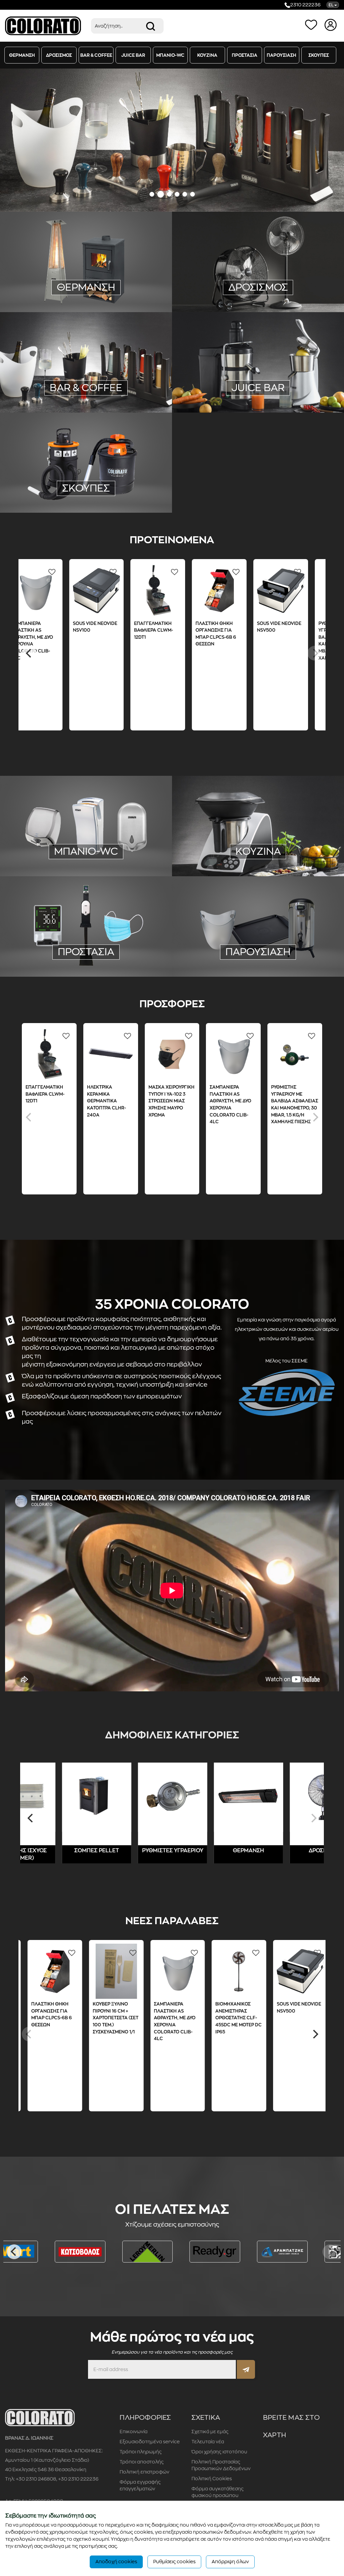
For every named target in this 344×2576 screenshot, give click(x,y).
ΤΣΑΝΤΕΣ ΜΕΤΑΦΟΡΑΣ (287, 953)
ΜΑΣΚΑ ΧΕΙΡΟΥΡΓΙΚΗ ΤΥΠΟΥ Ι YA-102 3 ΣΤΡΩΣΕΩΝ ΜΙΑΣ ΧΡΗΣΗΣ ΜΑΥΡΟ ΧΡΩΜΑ (171, 1101)
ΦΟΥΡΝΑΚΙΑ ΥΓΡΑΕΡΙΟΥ (226, 846)
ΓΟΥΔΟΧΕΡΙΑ (121, 362)
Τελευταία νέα (208, 2442)
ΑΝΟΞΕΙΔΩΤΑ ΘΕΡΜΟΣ (226, 953)
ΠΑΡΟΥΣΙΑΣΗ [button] (282, 55)
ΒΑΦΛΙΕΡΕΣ (46, 390)
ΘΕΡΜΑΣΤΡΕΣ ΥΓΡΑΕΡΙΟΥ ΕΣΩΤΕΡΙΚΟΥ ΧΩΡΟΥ (84, 255)
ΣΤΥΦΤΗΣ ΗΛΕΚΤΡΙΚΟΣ (289, 370)
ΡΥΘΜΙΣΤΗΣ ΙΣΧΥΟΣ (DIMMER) (64, 283)
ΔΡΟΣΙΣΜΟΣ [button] (59, 55)
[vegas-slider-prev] (14, 140)
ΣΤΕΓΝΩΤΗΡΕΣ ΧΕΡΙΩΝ (118, 843)
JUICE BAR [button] (133, 55)
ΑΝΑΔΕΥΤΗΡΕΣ (78, 371)
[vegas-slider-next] (330, 140)
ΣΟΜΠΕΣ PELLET (61, 292)
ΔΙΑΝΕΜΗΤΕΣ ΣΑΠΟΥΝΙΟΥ (85, 852)
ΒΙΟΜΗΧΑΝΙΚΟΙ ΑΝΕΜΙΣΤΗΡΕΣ (276, 261)
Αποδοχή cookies (116, 2562)
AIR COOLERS (217, 261)
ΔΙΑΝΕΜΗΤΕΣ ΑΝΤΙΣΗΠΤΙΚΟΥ (86, 861)
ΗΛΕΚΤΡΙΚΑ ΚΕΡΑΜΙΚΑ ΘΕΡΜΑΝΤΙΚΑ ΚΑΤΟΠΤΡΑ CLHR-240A (106, 1101)
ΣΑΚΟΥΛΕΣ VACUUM (227, 818)
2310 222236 (305, 5)
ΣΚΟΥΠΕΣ (86, 488)
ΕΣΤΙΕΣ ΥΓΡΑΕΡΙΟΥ (291, 837)
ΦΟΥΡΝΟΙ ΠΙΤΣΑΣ (220, 856)
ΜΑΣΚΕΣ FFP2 (116, 943)
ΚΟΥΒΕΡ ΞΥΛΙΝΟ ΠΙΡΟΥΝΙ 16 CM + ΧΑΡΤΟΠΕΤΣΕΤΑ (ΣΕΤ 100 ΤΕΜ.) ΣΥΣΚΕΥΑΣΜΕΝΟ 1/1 (134, 2018)
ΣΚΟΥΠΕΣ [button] (319, 55)
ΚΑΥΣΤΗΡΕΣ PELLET (86, 302)
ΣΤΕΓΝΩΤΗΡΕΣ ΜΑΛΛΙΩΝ (54, 843)
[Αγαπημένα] (312, 25)
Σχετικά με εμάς (210, 2432)
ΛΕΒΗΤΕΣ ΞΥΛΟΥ (108, 292)
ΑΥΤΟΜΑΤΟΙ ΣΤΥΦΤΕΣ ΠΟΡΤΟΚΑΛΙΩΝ (240, 389)
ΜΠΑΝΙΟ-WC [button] (170, 55)
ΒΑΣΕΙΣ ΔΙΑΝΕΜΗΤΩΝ (86, 962)
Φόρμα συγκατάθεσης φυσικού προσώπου (218, 2492)
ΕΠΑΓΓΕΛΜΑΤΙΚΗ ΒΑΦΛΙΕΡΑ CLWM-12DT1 (139, 630)
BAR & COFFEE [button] (96, 55)
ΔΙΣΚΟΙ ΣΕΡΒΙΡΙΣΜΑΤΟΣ (236, 943)
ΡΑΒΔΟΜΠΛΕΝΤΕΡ (86, 399)
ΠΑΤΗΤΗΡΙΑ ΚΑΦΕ (124, 371)
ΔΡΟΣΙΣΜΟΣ (314, 1851)
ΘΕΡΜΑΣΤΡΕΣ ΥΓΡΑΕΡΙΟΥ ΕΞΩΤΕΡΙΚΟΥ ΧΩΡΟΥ (84, 236)
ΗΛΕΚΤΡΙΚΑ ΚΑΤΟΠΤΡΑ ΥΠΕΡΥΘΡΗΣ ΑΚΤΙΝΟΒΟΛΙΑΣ (84, 264)
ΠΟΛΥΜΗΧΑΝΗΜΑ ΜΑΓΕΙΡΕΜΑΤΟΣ (240, 828)
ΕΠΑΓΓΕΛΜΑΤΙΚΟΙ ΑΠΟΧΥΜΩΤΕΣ (256, 380)
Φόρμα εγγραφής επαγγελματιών (140, 2485)
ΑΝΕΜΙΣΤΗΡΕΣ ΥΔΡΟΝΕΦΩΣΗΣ (256, 271)
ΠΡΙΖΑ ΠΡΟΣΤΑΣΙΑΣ (129, 273)
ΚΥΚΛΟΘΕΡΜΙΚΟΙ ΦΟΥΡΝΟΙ (281, 856)
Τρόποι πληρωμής (141, 2452)
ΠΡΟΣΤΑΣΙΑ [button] (245, 55)
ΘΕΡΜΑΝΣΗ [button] (22, 55)
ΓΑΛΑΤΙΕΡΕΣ (39, 371)
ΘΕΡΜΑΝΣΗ (238, 1851)
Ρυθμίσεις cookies (174, 2562)
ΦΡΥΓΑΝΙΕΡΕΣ (119, 381)
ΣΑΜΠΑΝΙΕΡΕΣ (288, 943)
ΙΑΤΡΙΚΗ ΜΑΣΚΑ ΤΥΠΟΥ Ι (64, 943)
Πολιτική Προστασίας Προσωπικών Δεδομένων (221, 2465)
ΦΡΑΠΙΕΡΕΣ (81, 381)
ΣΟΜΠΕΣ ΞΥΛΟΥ (124, 283)
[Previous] (29, 653)
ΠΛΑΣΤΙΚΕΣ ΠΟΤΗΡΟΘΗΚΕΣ (66, 362)
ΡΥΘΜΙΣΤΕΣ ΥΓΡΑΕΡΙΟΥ (84, 245)
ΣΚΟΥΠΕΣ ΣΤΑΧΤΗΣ (86, 496)
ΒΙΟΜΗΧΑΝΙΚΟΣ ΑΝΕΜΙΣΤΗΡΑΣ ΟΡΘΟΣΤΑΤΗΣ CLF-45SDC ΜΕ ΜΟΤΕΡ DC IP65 (258, 2018)
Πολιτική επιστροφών (144, 2472)
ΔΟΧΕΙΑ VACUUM (117, 390)
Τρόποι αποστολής (142, 2462)
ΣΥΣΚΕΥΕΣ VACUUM (233, 809)
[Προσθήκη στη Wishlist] (36, 572)
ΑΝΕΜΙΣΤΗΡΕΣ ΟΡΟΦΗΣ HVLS (257, 280)
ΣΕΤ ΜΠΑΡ (78, 390)
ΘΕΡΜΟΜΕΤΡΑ (47, 953)
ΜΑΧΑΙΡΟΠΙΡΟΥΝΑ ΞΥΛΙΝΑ (231, 837)
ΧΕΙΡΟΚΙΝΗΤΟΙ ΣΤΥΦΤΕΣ (226, 370)
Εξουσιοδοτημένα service (150, 2442)
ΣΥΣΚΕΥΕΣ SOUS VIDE (284, 818)
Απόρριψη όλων (230, 2562)
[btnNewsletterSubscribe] (246, 2369)
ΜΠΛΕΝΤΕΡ (47, 381)
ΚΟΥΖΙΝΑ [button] (207, 55)
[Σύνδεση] (331, 25)
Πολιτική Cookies (212, 2479)
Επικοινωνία (134, 2432)
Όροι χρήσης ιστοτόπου (219, 2452)
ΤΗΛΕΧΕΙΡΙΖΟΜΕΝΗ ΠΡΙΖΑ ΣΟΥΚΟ (60, 273)
